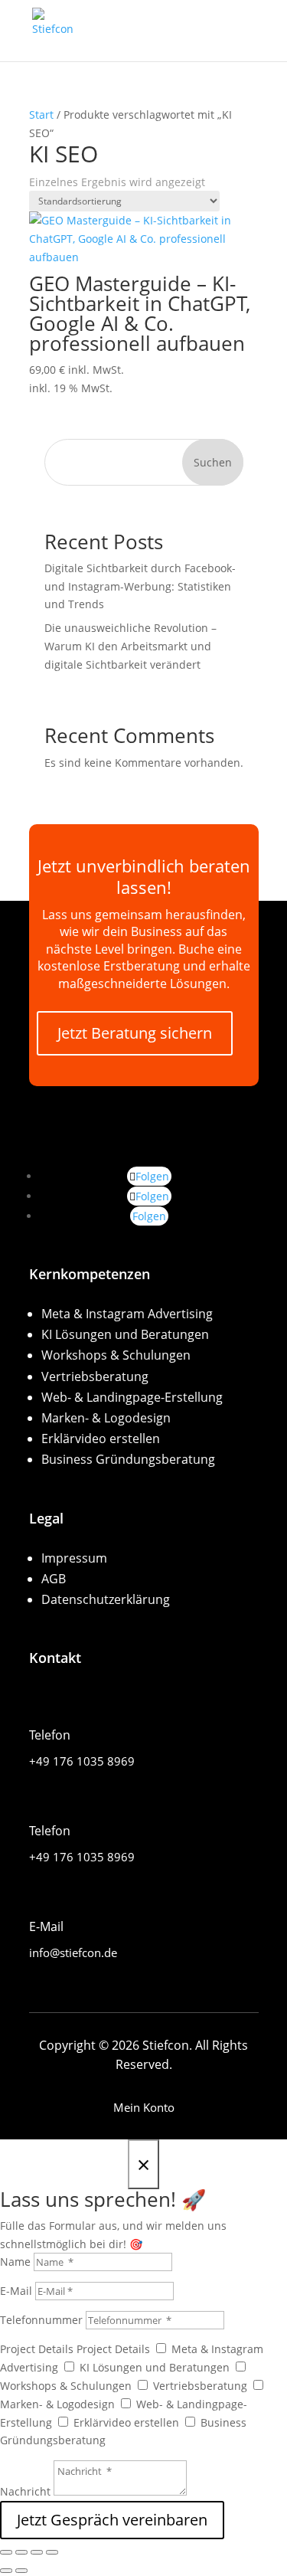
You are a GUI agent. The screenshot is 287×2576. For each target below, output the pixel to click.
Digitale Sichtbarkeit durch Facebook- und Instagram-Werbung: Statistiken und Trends (140, 586)
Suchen (213, 462)
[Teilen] (37, 2552)
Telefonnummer (43, 2320)
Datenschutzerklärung (106, 1599)
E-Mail (16, 2291)
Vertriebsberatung (95, 1376)
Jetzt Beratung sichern (135, 1033)
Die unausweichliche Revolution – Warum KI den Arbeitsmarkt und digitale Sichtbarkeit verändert (130, 646)
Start (41, 115)
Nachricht (27, 2491)
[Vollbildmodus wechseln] (21, 2552)
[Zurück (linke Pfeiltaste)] (6, 2571)
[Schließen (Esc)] (52, 2552)
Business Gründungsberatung (128, 1459)
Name (17, 2262)
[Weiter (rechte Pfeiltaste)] (21, 2571)
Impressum (74, 1558)
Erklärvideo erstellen (101, 1439)
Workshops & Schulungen (116, 1355)
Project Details (37, 2349)
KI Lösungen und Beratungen (125, 1334)
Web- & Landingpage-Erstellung (132, 1397)
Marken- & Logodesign (106, 1418)
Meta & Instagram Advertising (127, 1314)
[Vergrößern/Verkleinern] (6, 2552)
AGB (54, 1579)
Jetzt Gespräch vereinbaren (112, 2520)
